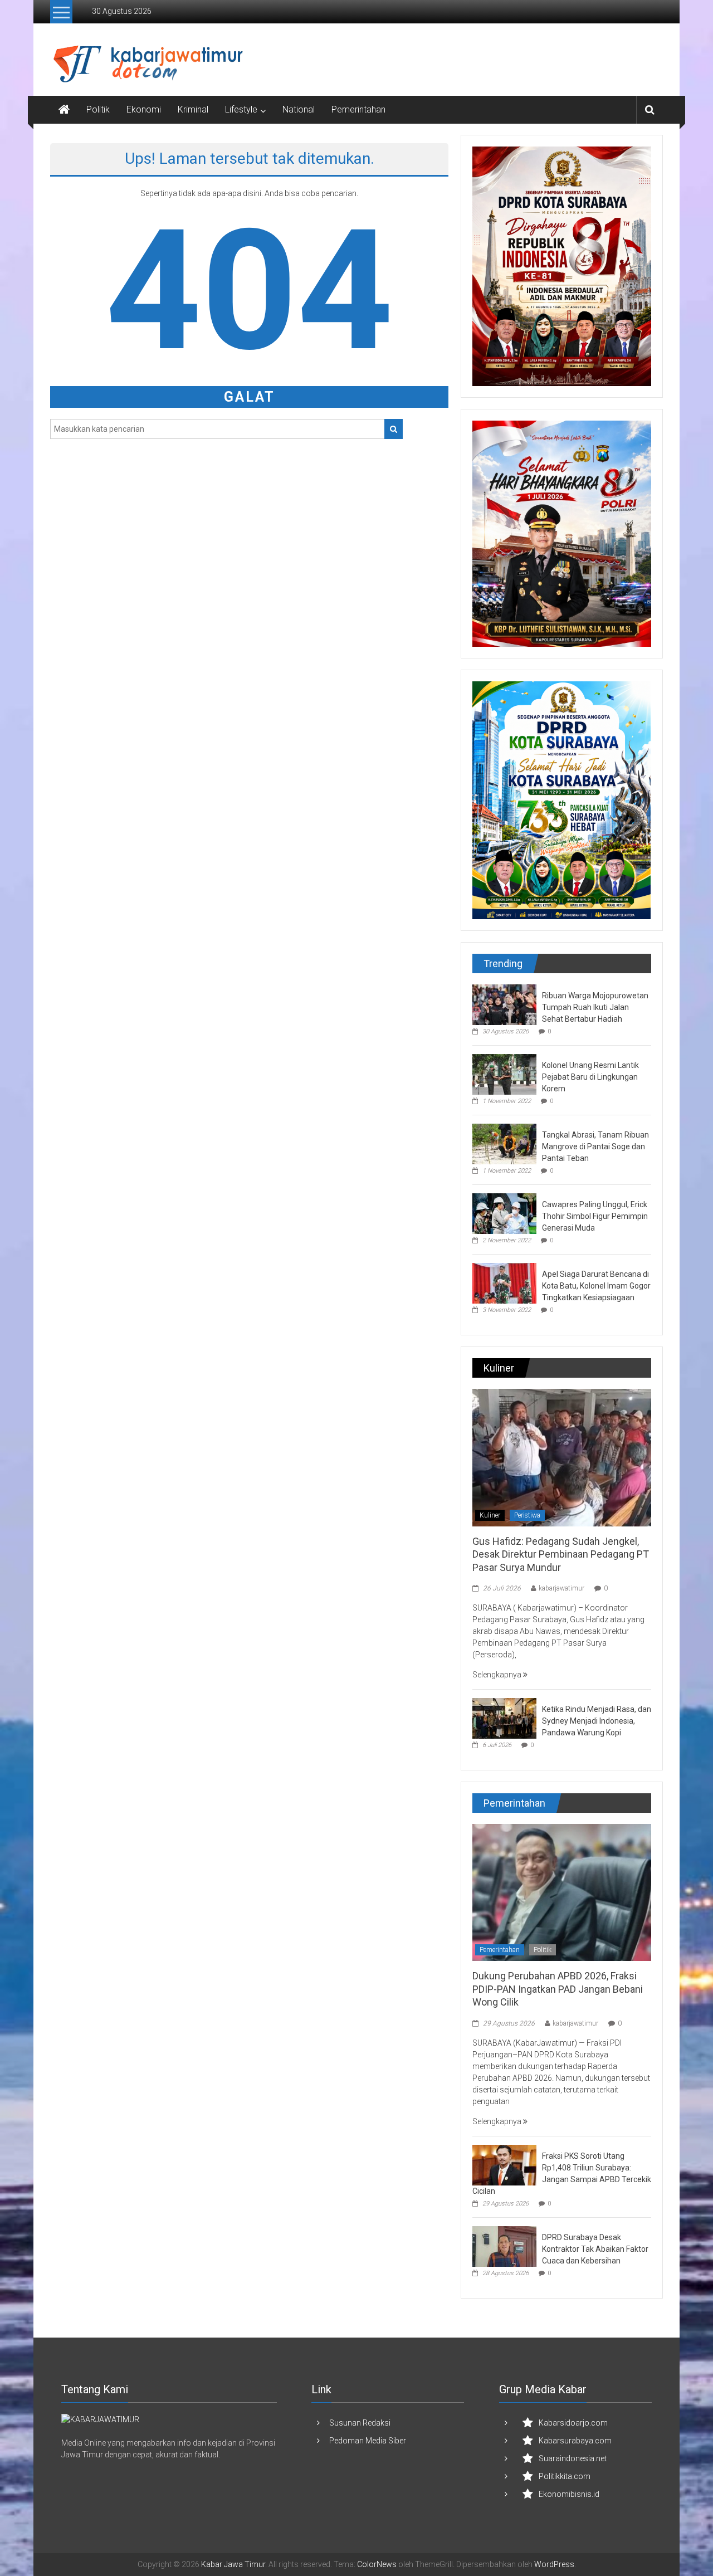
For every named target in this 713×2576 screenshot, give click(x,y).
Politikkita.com (565, 2476)
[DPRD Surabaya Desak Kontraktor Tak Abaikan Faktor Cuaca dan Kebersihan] (504, 2246)
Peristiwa (527, 1515)
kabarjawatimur (561, 1588)
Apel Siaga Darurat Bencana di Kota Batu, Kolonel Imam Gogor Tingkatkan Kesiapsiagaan (596, 1286)
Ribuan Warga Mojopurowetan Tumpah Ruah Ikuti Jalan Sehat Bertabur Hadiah (595, 1007)
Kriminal (193, 109)
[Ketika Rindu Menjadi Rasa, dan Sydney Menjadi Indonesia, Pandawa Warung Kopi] (504, 1718)
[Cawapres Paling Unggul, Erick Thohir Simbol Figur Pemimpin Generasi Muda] (504, 1213)
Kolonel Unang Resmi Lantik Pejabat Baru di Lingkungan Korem (590, 1077)
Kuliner (490, 1515)
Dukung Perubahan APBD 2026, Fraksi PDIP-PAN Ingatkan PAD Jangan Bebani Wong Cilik (558, 1989)
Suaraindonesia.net (573, 2458)
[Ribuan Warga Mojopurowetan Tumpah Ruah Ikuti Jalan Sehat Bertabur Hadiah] (504, 1004)
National (299, 109)
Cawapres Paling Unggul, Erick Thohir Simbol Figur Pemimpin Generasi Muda (595, 1216)
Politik (98, 109)
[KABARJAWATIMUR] (100, 2419)
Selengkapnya (498, 1675)
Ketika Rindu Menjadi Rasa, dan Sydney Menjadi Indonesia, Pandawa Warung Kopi (597, 1721)
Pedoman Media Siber (368, 2441)
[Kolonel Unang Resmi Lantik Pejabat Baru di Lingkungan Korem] (504, 1074)
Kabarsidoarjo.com (573, 2423)
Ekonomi (144, 109)
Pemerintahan (358, 109)
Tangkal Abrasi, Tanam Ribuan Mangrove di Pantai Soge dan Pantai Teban (595, 1146)
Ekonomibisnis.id (569, 2494)
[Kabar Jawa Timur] (64, 110)
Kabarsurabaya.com (575, 2441)
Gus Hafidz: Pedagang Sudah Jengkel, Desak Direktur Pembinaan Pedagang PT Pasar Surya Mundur (561, 1554)
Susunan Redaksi (360, 2423)
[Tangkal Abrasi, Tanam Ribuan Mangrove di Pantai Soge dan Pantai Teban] (504, 1143)
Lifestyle (241, 109)
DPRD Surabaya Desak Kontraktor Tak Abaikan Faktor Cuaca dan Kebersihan (595, 2249)
